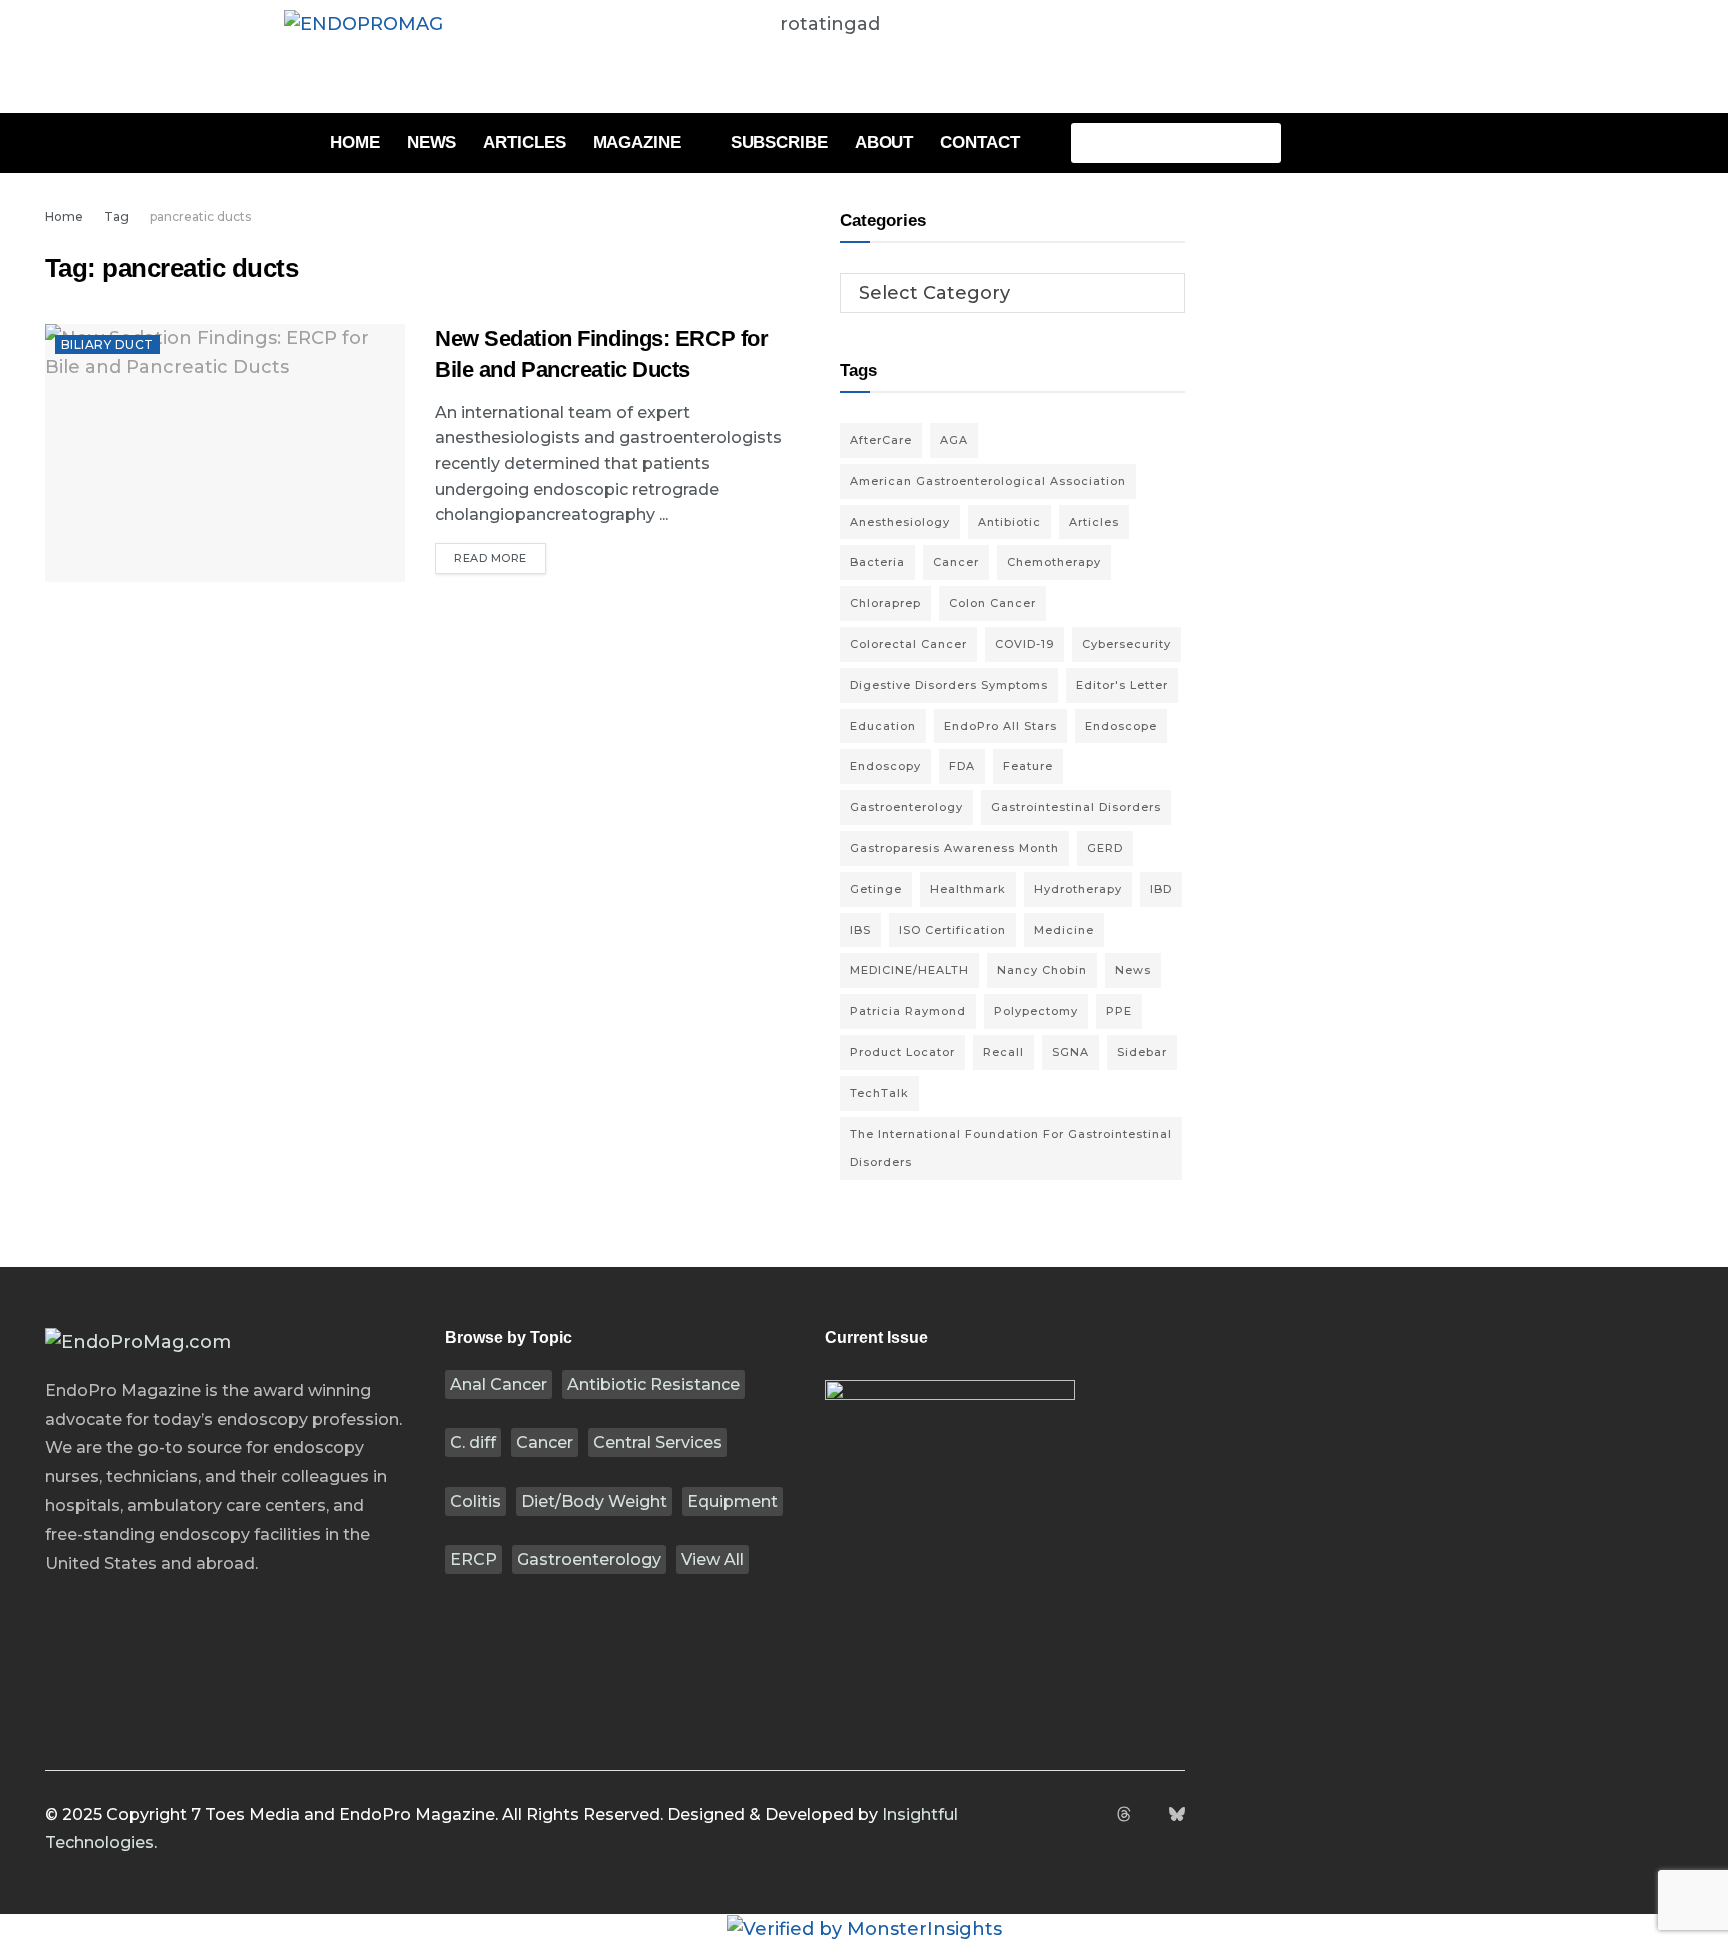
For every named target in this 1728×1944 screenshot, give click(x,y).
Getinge (876, 889)
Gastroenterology (589, 1559)
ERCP (473, 1559)
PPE (1119, 1011)
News (432, 142)
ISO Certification (952, 930)
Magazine (637, 142)
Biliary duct (107, 344)
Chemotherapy (1054, 562)
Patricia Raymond (908, 1011)
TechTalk (879, 1093)
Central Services (657, 1442)
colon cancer (992, 603)
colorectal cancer (908, 644)
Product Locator (902, 1052)
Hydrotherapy (1078, 889)
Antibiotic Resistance (653, 1384)
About (884, 142)
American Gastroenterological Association (988, 481)
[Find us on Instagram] (1098, 1815)
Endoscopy (885, 766)
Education (883, 726)
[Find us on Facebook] (1073, 1815)
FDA (962, 766)
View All (712, 1559)
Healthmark (968, 889)
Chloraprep (885, 603)
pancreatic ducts (200, 216)
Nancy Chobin (1042, 970)
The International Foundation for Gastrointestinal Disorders (1011, 1148)
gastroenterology (906, 807)
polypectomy (1036, 1011)
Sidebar (1142, 1052)
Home (355, 142)
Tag (116, 216)
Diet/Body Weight (594, 1501)
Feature (1028, 766)
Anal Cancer (498, 1384)
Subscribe (779, 142)
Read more (500, 554)
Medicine (1064, 930)
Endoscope (1121, 726)
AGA (954, 440)
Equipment (732, 1501)
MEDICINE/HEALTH (909, 970)
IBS (860, 930)
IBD (1161, 889)
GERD (1105, 848)
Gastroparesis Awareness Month (954, 848)
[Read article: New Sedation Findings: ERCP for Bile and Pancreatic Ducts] (225, 452)
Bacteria (877, 562)
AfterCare (881, 440)
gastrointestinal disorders (1076, 807)
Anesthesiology (900, 522)
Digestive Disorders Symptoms (949, 685)
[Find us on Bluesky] (1177, 1815)
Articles (524, 142)
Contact (979, 142)
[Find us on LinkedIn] (1150, 1815)
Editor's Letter (1122, 685)
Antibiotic (1009, 522)
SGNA (1070, 1052)
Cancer (544, 1442)
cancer (956, 562)
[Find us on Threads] (1124, 1815)
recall (1003, 1052)
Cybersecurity (1126, 644)
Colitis (475, 1501)
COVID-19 (1024, 644)
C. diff (473, 1442)
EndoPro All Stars (1000, 726)
